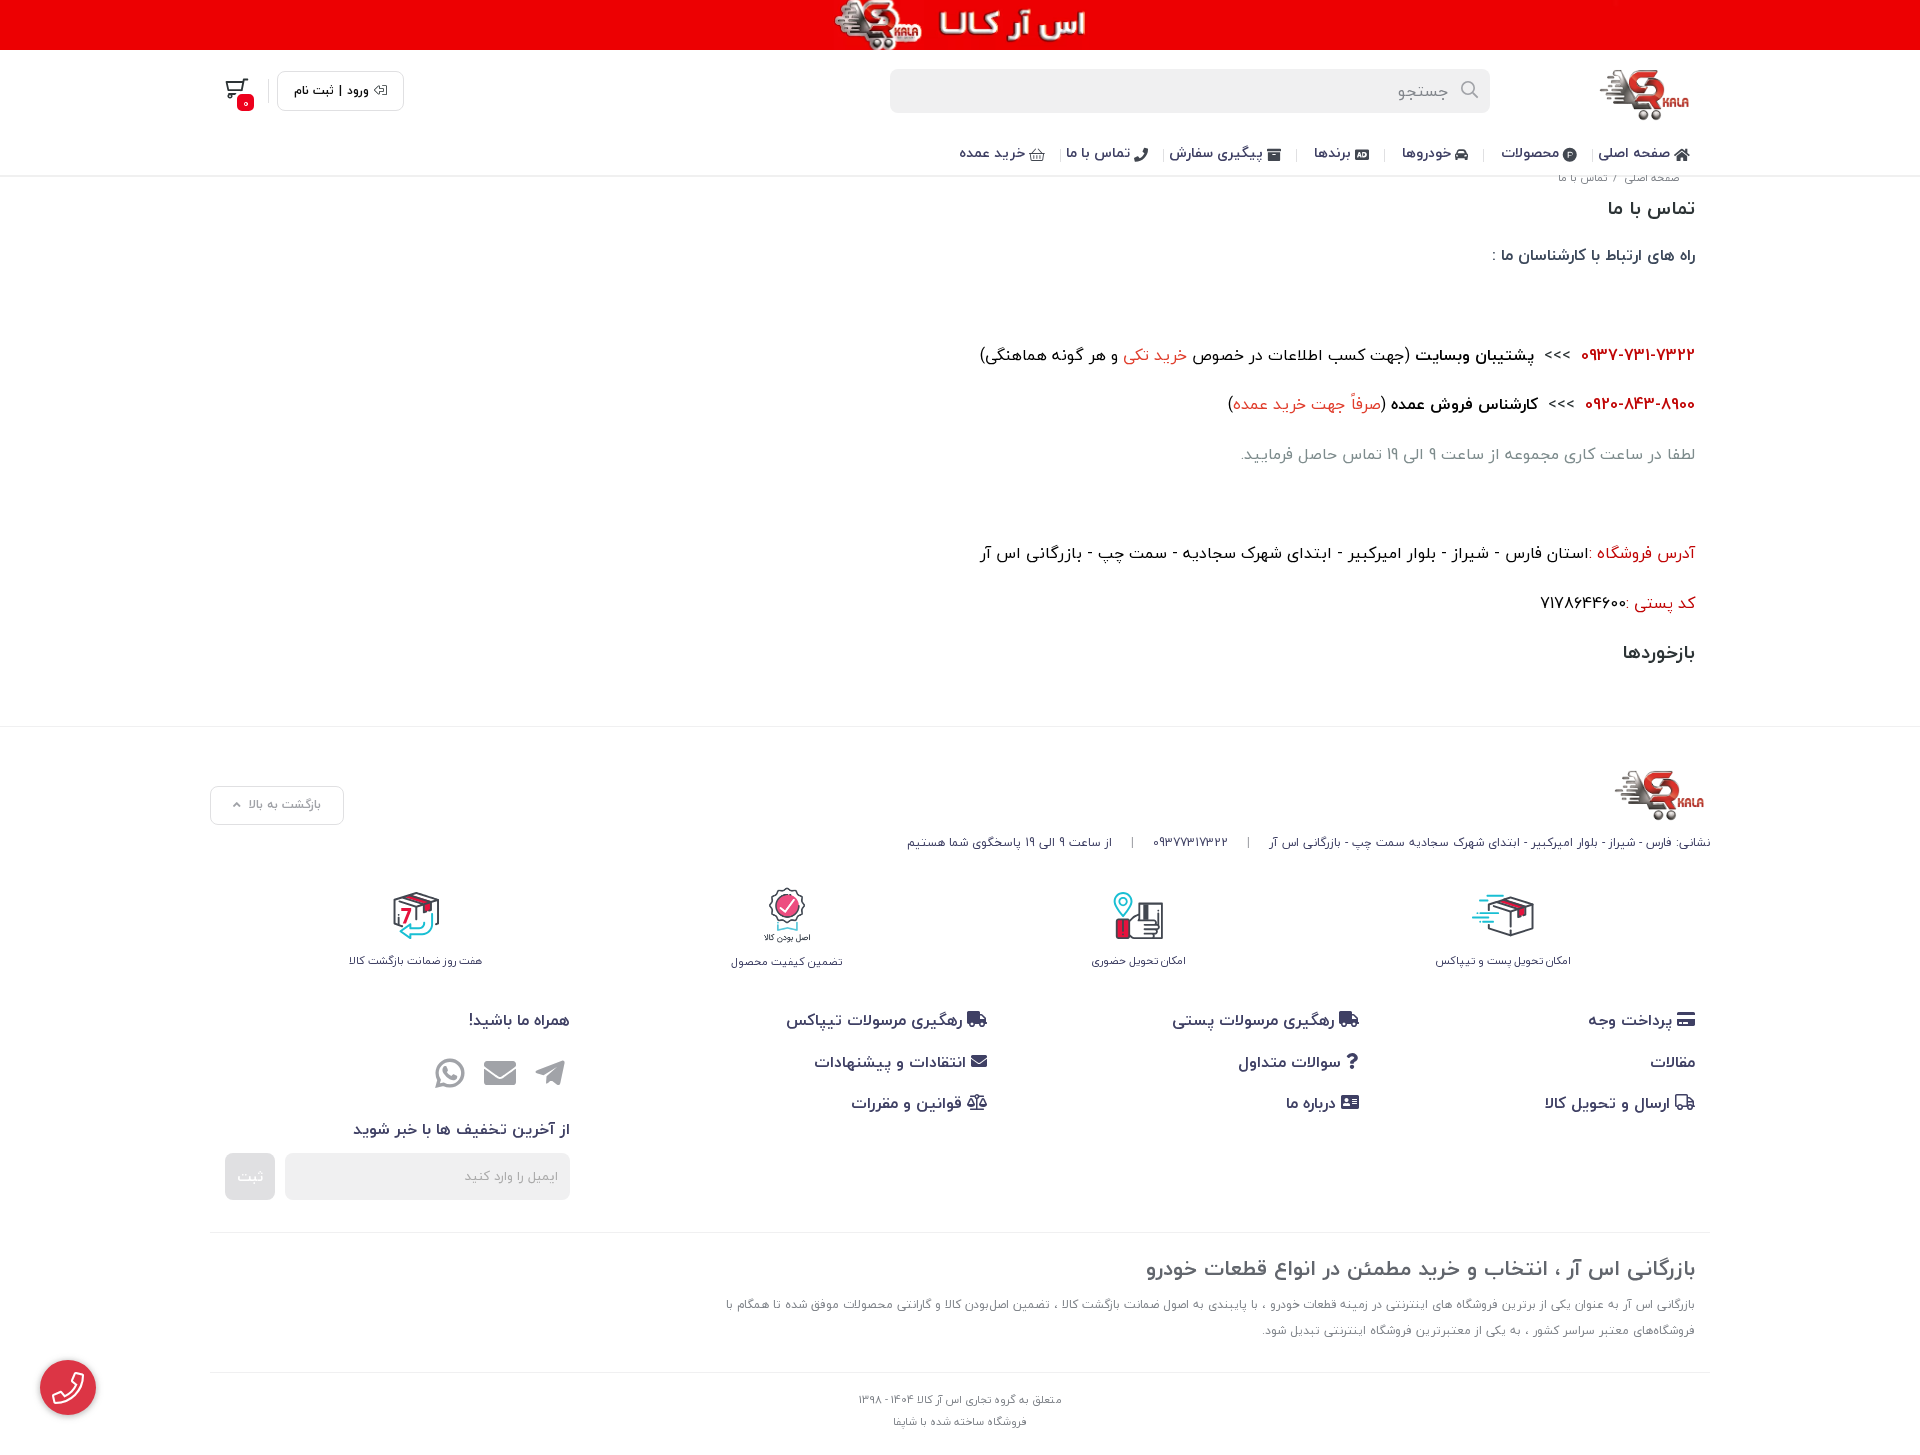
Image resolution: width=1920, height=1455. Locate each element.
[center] (1470, 91)
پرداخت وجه (1632, 1020)
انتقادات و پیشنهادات (892, 1062)
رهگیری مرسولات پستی (1255, 1020)
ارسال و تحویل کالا (1610, 1103)
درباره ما (1313, 1103)
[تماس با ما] (1308, 792)
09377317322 (1190, 842)
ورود (358, 91)
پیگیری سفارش (1218, 152)
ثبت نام (314, 91)
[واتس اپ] (450, 1076)
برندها (1334, 152)
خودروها (1428, 152)
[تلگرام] (550, 1076)
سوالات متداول (1292, 1062)
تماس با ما (1100, 152)
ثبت (250, 1176)
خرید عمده (994, 152)
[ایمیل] (500, 1076)
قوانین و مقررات (909, 1103)
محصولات (1532, 152)
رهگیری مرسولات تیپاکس (876, 1020)
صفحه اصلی (1636, 152)
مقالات (1672, 1062)
